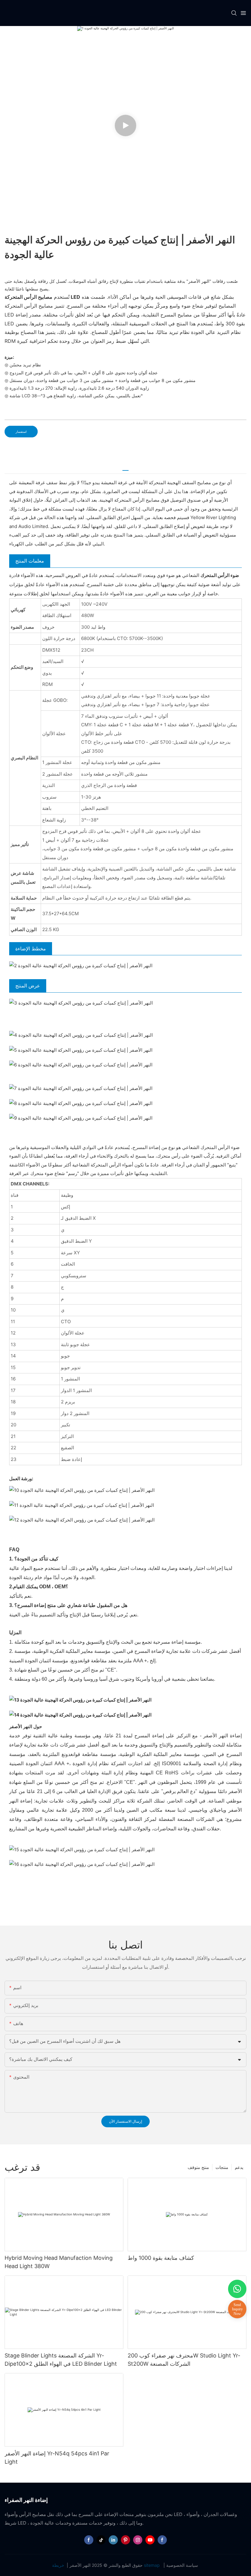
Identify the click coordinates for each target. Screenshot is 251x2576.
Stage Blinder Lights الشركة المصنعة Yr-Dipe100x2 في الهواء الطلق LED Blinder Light (61, 2360)
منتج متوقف (198, 2167)
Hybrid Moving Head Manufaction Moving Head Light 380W (59, 2262)
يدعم (239, 2167)
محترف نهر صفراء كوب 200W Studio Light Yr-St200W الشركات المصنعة (184, 2360)
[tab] (125, 468)
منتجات (222, 2167)
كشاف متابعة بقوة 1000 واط (161, 2258)
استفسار (21, 432)
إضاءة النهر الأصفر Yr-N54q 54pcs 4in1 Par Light (57, 2458)
